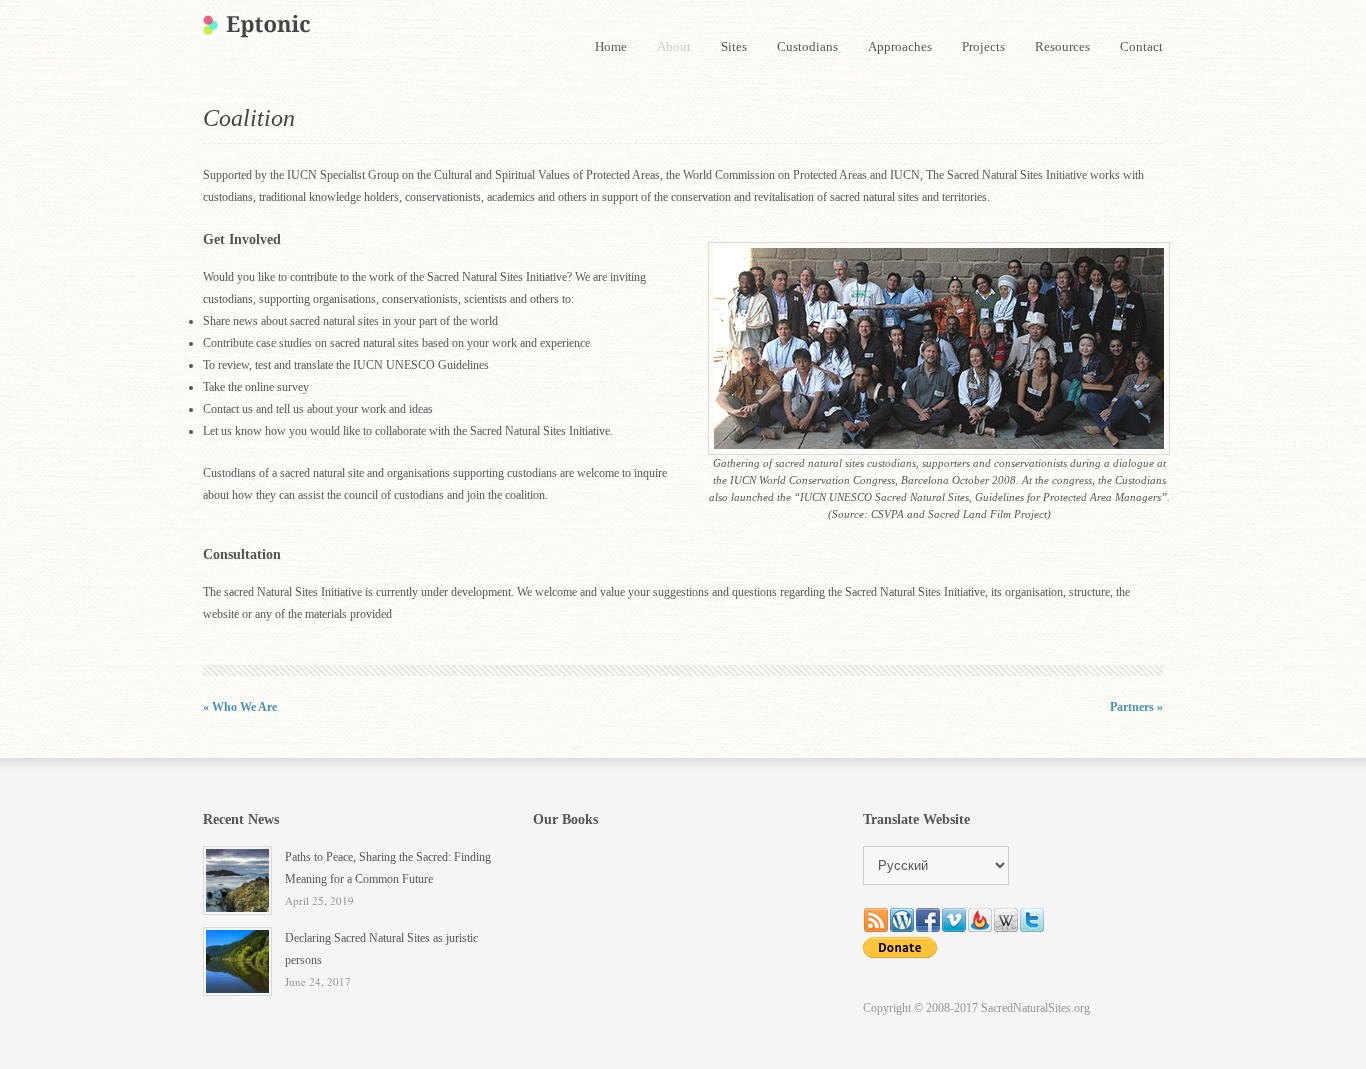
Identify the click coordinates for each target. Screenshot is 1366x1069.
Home (611, 46)
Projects (983, 46)
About (674, 46)
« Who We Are (240, 707)
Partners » (1136, 707)
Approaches (900, 46)
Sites (734, 46)
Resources (1062, 46)
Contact (1141, 46)
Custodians (807, 46)
